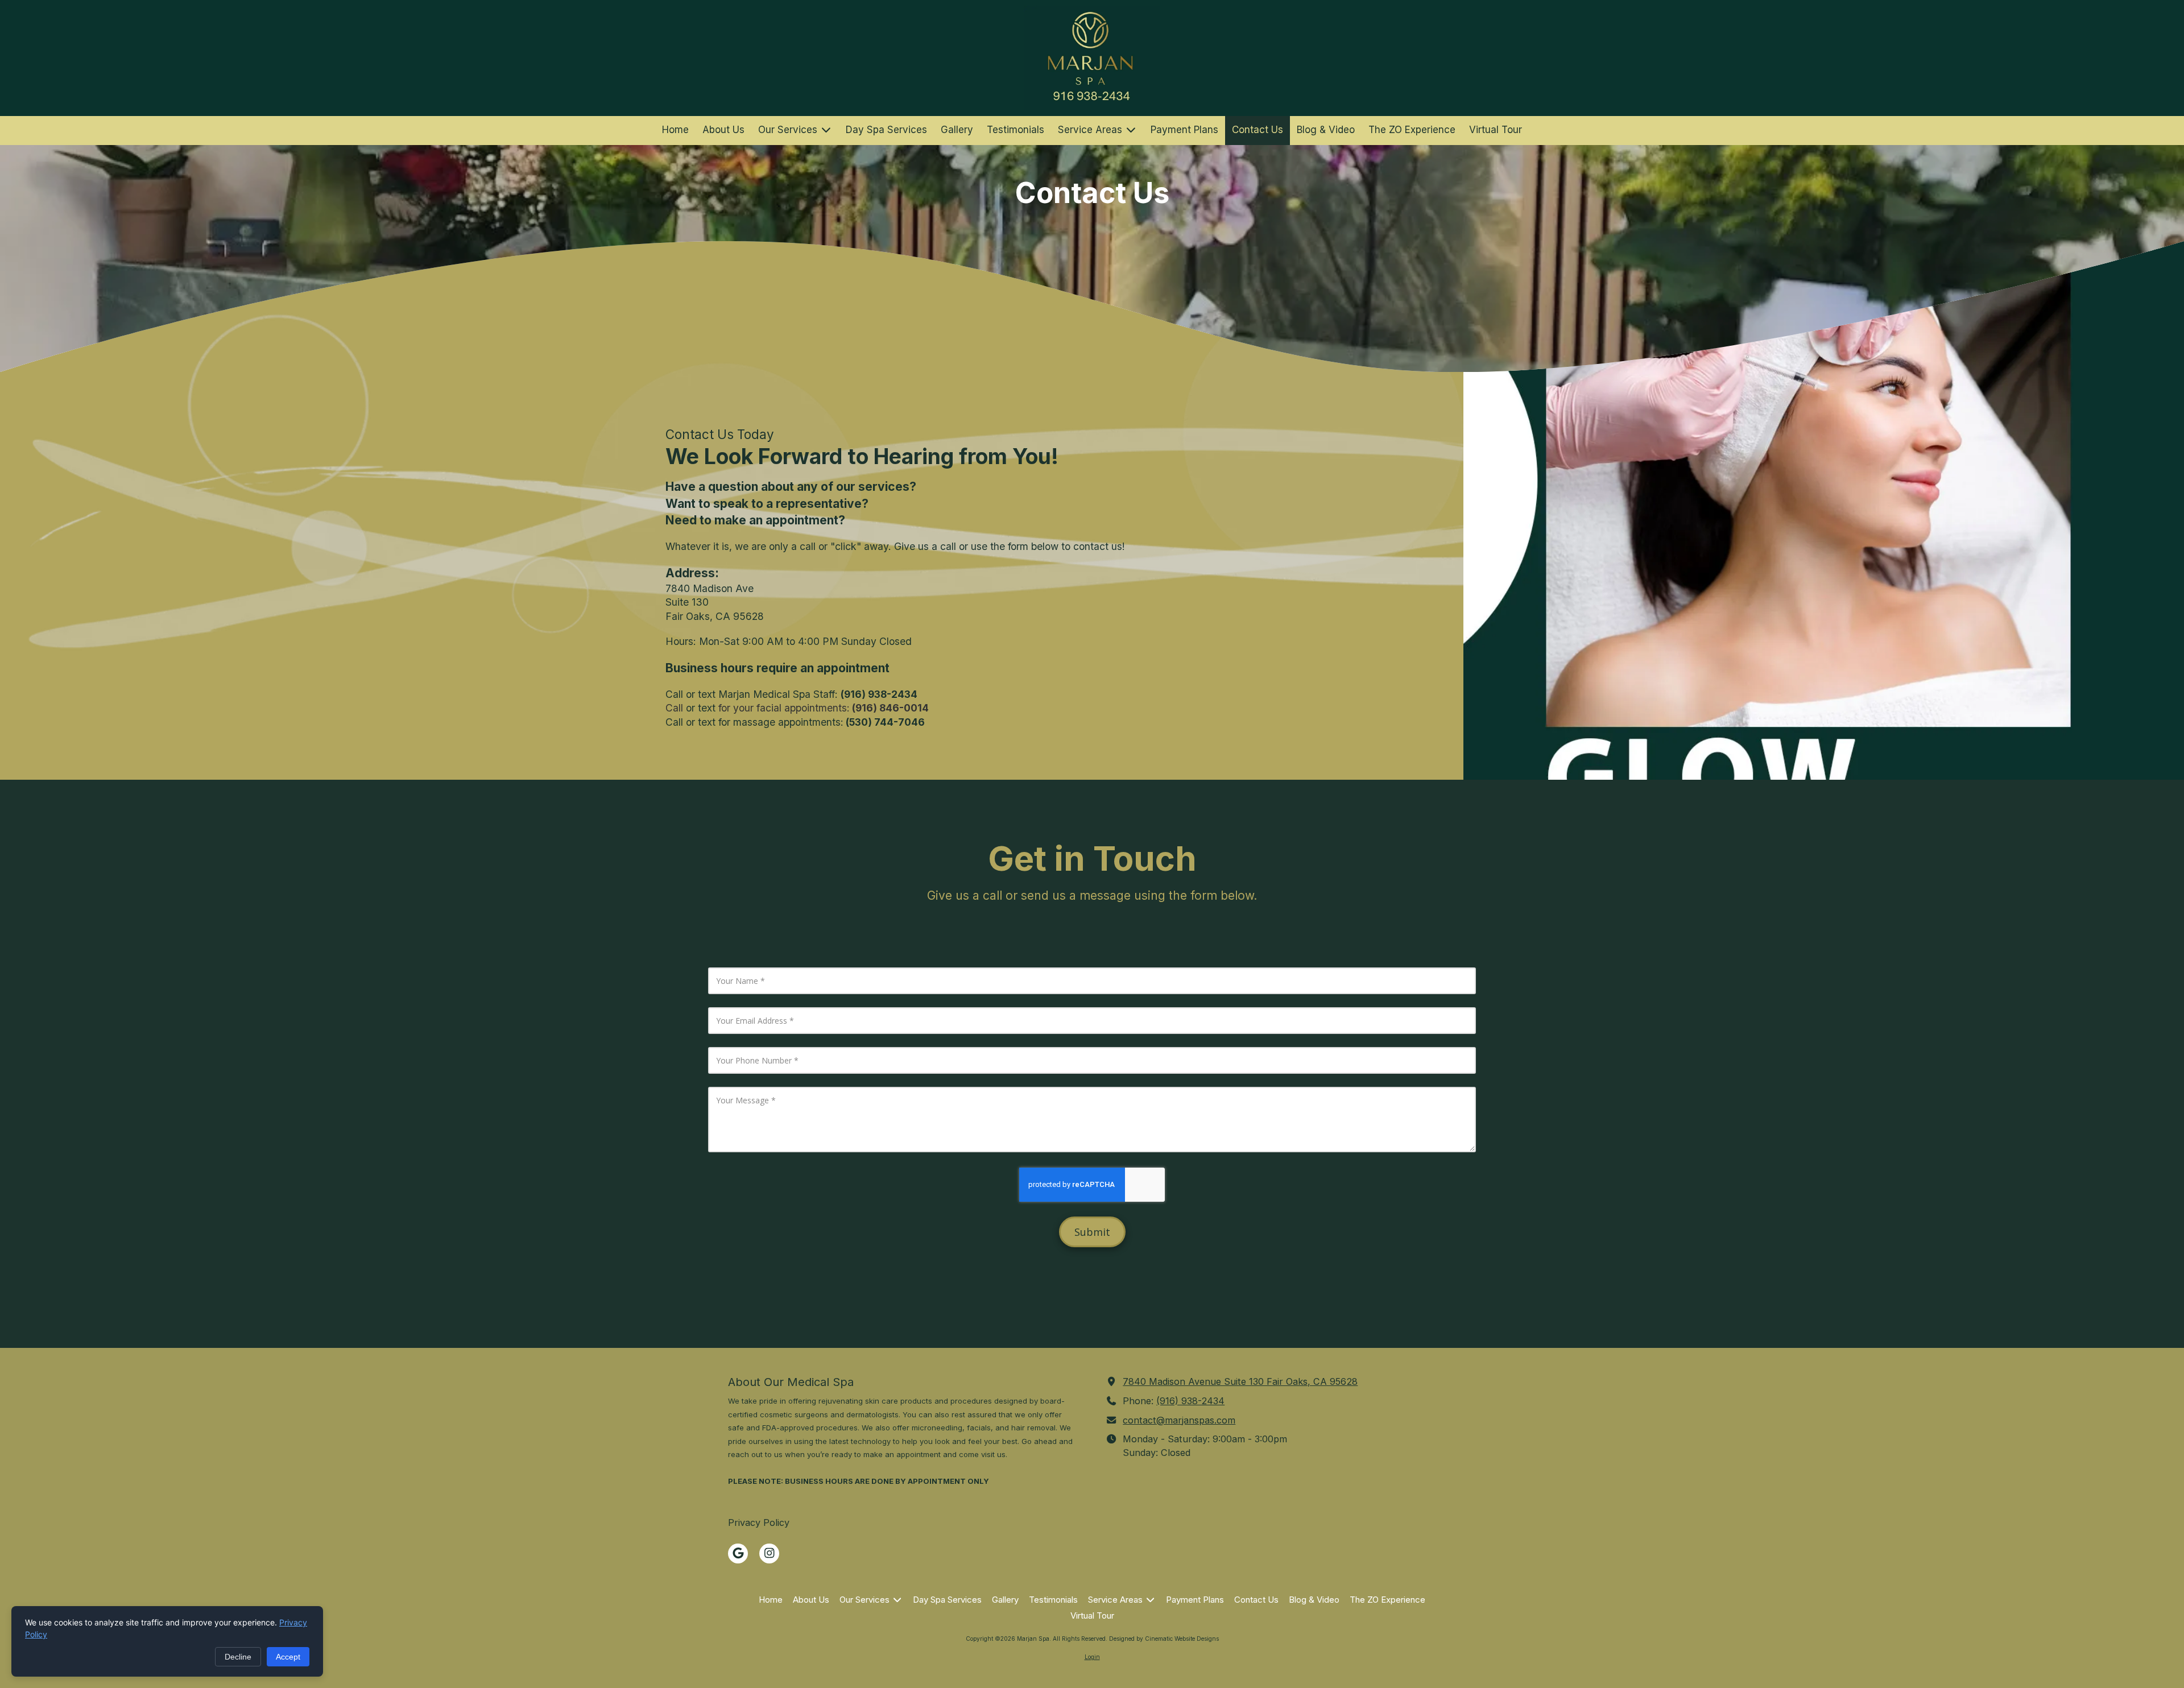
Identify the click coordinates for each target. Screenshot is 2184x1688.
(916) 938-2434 (1190, 1401)
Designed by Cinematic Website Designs (1164, 1639)
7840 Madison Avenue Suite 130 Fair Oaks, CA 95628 (1240, 1381)
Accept (288, 1657)
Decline (238, 1657)
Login (1092, 1657)
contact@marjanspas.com (1179, 1420)
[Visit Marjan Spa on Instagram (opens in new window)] (769, 1553)
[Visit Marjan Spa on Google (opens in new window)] (738, 1553)
